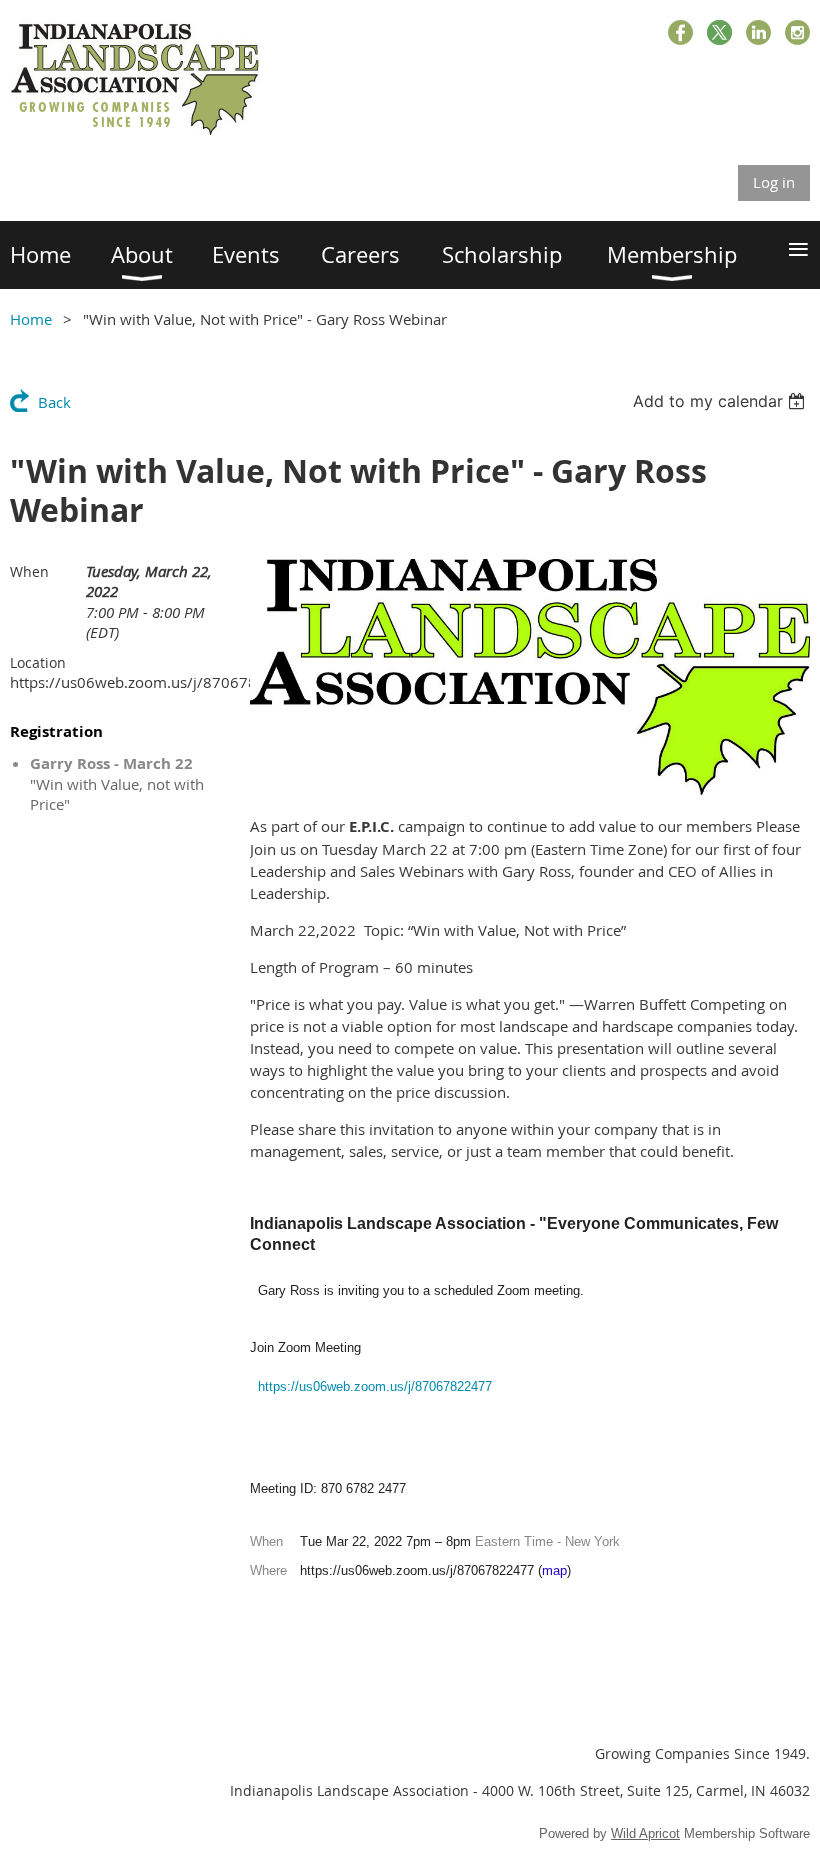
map (554, 1570)
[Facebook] (680, 32)
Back (54, 402)
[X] (719, 32)
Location (38, 662)
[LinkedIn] (758, 32)
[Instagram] (797, 32)
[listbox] (721, 401)
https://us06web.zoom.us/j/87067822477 (375, 1386)
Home (31, 319)
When (29, 571)
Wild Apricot (645, 1833)
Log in (774, 182)
